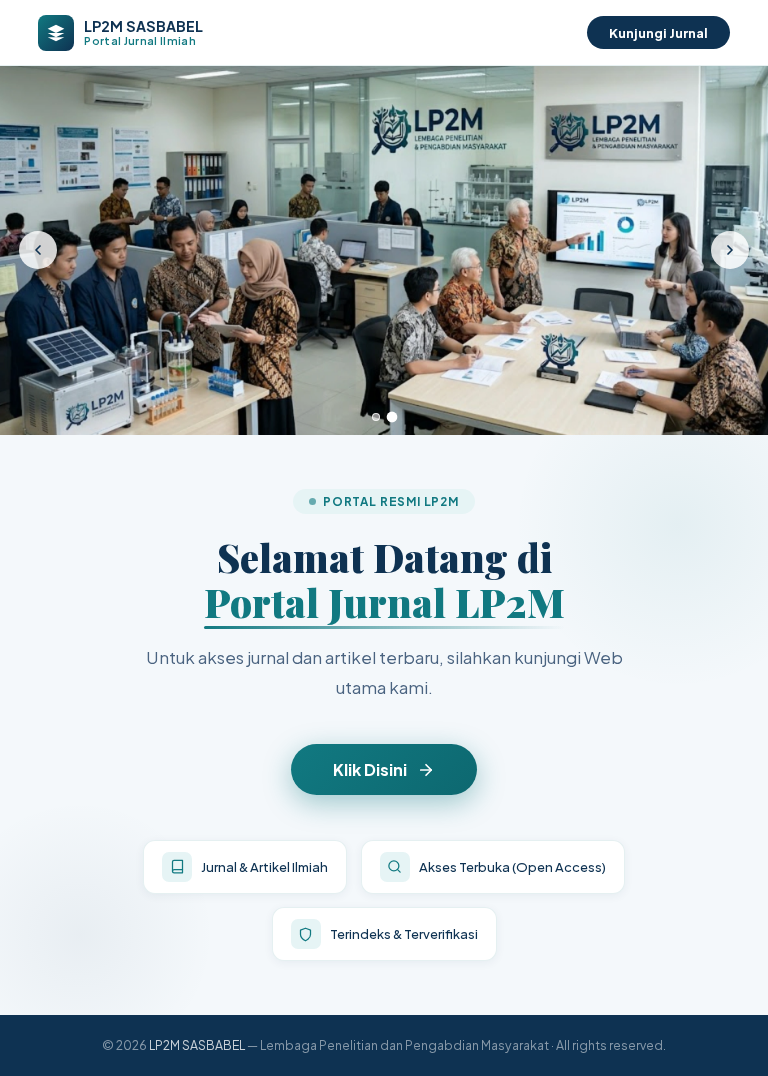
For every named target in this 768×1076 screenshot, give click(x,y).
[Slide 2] (392, 416)
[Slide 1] (376, 417)
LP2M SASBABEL (197, 1045)
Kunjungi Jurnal (658, 32)
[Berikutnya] (730, 250)
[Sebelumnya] (38, 250)
